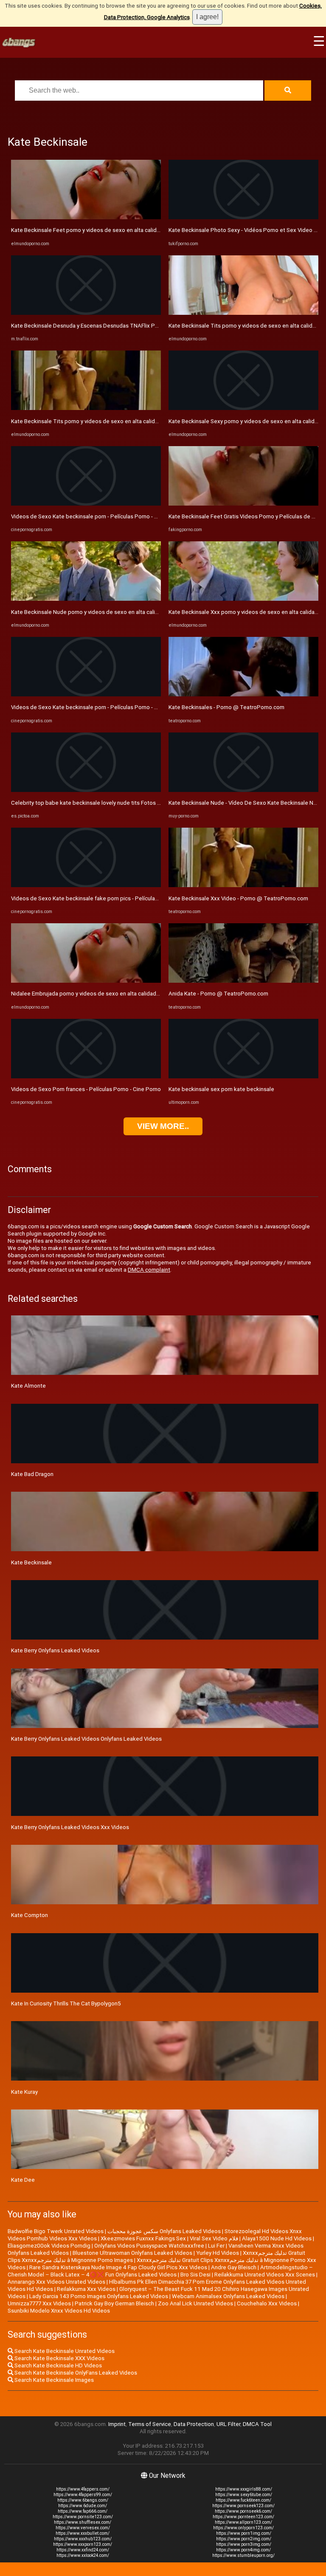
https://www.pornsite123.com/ (83, 2517)
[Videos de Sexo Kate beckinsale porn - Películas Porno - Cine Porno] (86, 504)
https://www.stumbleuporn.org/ (243, 2555)
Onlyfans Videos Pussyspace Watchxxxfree (149, 2246)
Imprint (117, 2424)
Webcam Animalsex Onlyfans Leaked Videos (228, 2296)
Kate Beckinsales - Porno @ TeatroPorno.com (226, 707)
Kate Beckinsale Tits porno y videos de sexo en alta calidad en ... (93, 421)
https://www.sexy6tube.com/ (244, 2495)
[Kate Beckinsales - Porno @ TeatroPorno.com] (243, 694)
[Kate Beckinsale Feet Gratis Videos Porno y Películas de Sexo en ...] (243, 504)
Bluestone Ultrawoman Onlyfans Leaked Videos (132, 2253)
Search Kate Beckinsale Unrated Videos (64, 2351)
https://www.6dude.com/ (83, 2506)
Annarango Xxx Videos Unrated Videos (56, 2282)
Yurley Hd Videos (218, 2253)
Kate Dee (23, 2180)
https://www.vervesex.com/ (83, 2528)
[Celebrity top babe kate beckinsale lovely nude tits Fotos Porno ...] (86, 790)
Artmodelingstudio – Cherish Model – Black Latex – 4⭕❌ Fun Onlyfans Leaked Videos (160, 2271)
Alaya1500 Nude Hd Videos (277, 2238)
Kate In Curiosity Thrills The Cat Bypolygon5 (66, 2003)
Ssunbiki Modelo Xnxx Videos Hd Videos (59, 2311)
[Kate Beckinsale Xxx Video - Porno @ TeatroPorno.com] (243, 885)
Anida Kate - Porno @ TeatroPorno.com (218, 994)
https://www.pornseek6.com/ (243, 2511)
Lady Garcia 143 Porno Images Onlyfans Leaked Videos (99, 2296)
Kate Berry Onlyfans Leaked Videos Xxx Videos (70, 1827)
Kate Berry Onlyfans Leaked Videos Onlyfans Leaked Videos (86, 1739)
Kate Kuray (24, 2092)
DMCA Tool (257, 2424)
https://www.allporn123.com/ (243, 2522)
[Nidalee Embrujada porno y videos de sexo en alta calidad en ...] (86, 981)
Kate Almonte (28, 1386)
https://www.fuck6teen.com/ (243, 2500)
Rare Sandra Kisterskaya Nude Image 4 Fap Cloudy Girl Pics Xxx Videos (118, 2267)
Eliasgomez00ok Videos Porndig (49, 2246)
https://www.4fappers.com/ (83, 2489)
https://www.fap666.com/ (83, 2511)
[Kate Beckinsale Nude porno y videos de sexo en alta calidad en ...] (86, 599)
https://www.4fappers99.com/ (83, 2495)
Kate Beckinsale (31, 1562)
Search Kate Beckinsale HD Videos (58, 2365)
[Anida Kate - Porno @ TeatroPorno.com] (243, 981)
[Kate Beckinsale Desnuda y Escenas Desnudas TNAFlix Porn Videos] (86, 313)
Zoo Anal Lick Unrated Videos (195, 2303)
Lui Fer (216, 2246)
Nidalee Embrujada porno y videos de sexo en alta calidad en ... (90, 994)
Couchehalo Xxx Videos (267, 2303)
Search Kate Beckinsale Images (53, 2380)
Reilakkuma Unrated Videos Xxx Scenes (265, 2275)
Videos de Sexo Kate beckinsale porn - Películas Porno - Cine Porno (97, 516)
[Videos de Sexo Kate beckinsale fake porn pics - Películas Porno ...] (86, 885)
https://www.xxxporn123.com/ (83, 2544)
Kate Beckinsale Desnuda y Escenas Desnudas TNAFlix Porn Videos (97, 326)
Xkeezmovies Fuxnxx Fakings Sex (143, 2238)
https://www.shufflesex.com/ (83, 2522)
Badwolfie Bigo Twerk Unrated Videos (56, 2231)
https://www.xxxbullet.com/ (83, 2533)
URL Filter (228, 2424)
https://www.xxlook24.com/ (83, 2555)
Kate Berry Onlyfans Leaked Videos (55, 1650)
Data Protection (194, 2424)
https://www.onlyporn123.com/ (243, 2528)
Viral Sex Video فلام (214, 2238)
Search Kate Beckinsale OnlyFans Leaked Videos (75, 2373)
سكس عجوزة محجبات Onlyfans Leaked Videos (164, 2231)
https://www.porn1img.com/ (244, 2533)
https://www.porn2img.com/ (244, 2539)
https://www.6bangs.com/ (83, 2500)
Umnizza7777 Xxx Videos (39, 2303)
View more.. (163, 1126)
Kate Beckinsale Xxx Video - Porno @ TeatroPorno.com (238, 898)
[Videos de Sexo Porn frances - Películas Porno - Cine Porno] (86, 1076)
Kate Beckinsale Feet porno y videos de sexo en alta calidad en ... (93, 230)
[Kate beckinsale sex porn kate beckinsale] (243, 1076)
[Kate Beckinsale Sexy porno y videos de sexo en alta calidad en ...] (243, 408)
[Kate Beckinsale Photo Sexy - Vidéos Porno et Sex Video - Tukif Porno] (243, 217)
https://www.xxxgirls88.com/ (244, 2489)
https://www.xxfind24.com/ (83, 2550)
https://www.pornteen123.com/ (243, 2517)
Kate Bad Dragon (32, 1474)
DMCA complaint (149, 1270)
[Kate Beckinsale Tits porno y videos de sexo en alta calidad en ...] (86, 408)
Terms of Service (150, 2424)
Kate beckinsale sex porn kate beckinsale (221, 1089)
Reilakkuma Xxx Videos (86, 2289)
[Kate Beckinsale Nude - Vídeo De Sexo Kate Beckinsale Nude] (243, 790)
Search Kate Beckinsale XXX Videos (59, 2358)
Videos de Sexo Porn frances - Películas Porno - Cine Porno (86, 1089)
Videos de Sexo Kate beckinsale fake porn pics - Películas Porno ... (95, 898)
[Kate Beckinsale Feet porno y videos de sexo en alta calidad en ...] (86, 217)
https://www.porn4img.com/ (243, 2550)
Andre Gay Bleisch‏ (234, 2267)
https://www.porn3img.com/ (244, 2544)
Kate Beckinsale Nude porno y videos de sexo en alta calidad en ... (94, 612)
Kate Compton (30, 1915)
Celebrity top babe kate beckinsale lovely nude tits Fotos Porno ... (94, 803)
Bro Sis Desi (195, 2275)
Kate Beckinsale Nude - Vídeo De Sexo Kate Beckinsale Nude (246, 803)
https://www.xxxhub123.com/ (83, 2539)
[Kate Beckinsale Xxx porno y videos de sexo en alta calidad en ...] (243, 599)
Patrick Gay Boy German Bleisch (114, 2303)
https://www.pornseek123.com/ (243, 2506)
